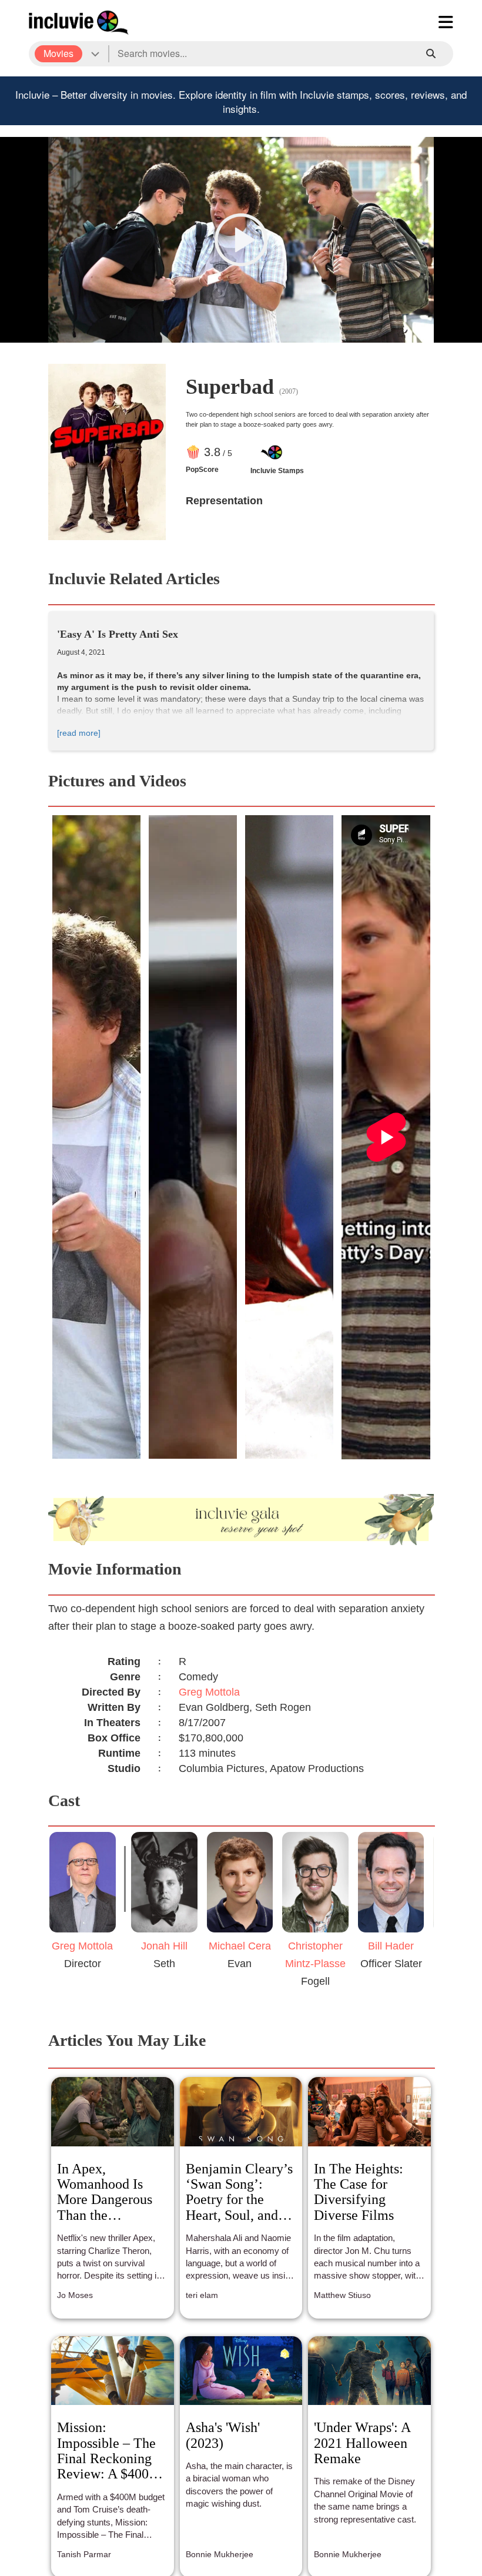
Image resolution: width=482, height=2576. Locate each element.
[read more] (79, 733)
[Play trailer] (241, 240)
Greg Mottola (209, 1692)
